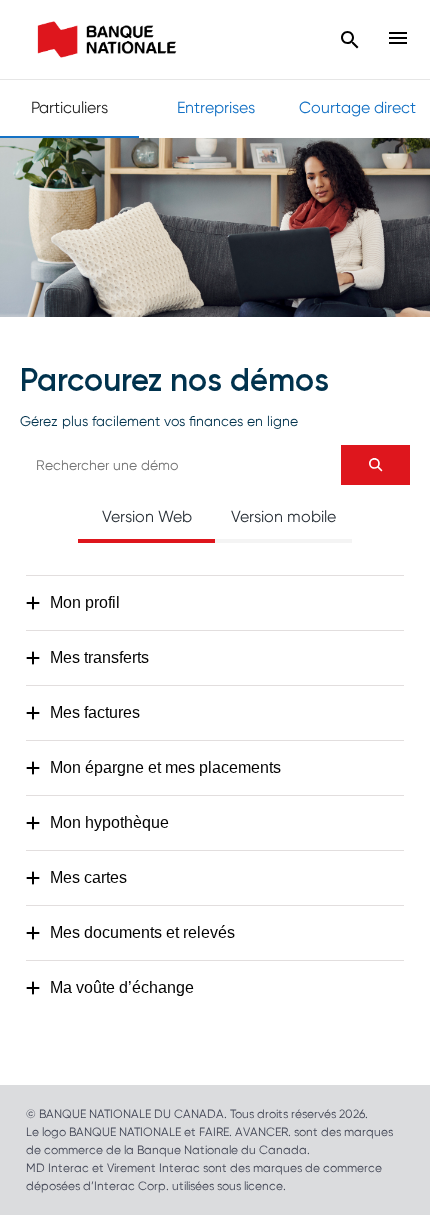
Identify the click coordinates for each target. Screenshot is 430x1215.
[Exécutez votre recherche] (350, 40)
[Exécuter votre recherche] (375, 465)
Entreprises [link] (216, 107)
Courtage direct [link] (357, 107)
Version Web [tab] (147, 516)
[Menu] (395, 40)
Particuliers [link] (69, 107)
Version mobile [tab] (283, 516)
